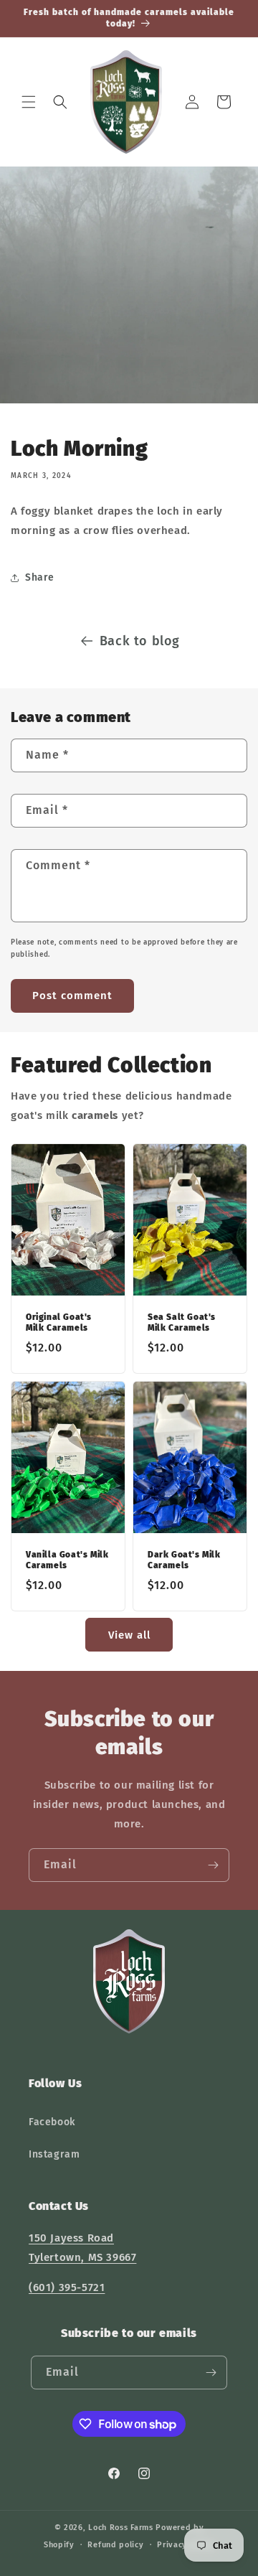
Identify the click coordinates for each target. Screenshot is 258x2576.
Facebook (52, 2122)
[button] (29, 102)
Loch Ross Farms (121, 2528)
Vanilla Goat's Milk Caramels (67, 1560)
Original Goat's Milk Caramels (59, 1322)
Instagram (54, 2154)
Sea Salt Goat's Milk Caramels (182, 1322)
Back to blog (140, 641)
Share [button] (40, 577)
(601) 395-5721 (67, 2287)
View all (129, 1635)
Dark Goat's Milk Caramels (184, 1560)
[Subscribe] (213, 1865)
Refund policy (115, 2545)
